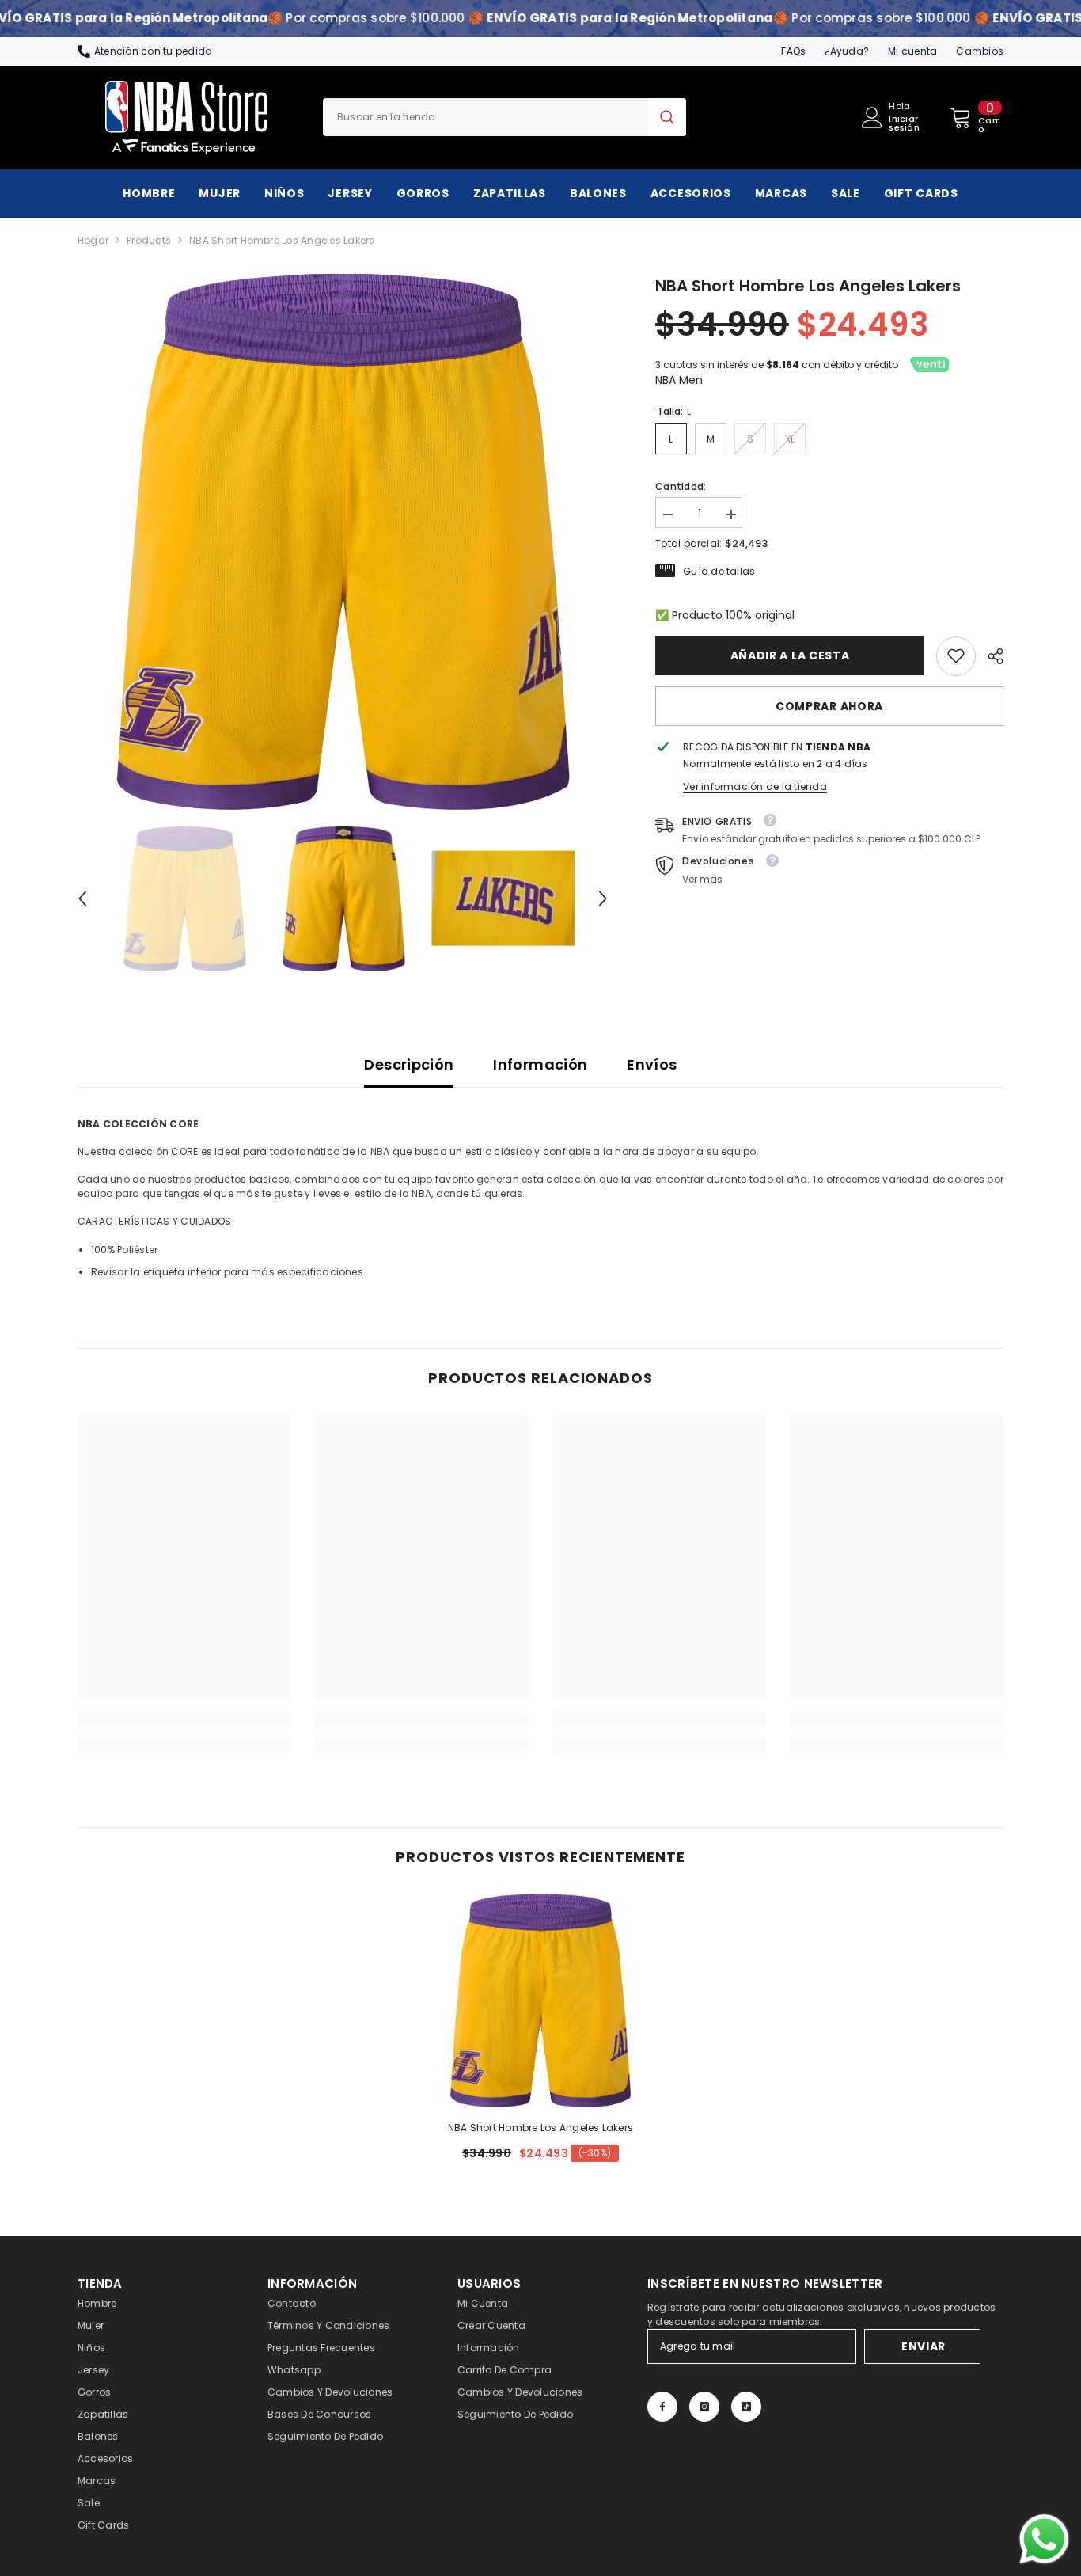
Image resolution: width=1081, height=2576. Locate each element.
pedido (193, 51)
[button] (82, 899)
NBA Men (679, 380)
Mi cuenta (912, 51)
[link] (956, 655)
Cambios (980, 51)
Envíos (652, 1064)
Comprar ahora (829, 705)
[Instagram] (704, 2407)
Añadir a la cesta (790, 655)
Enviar (924, 2346)
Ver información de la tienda (755, 786)
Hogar (93, 240)
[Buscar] (504, 117)
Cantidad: (681, 486)
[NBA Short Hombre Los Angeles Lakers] (540, 2000)
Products (149, 240)
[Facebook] (662, 2407)
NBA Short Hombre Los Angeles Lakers (540, 2128)
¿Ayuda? (847, 51)
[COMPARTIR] (990, 656)
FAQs (793, 51)
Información (540, 1064)
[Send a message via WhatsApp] (1044, 2539)
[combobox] (486, 117)
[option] (343, 542)
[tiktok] (746, 2407)
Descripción (409, 1064)
